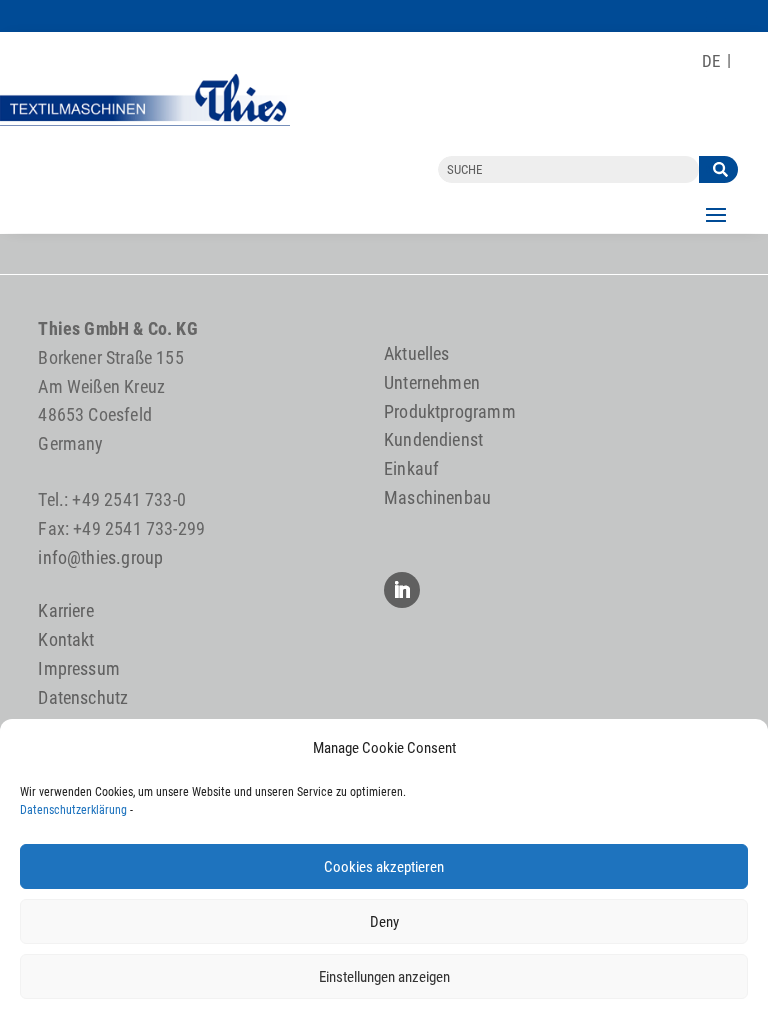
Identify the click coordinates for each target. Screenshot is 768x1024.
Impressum (79, 668)
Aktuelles (417, 353)
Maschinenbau (437, 497)
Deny (384, 922)
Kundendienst (433, 439)
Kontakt (66, 639)
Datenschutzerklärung (73, 810)
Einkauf (411, 468)
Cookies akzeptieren (384, 867)
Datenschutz (83, 697)
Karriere (65, 610)
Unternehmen (432, 382)
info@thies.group (100, 557)
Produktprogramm (450, 411)
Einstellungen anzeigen (384, 977)
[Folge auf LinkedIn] (402, 590)
